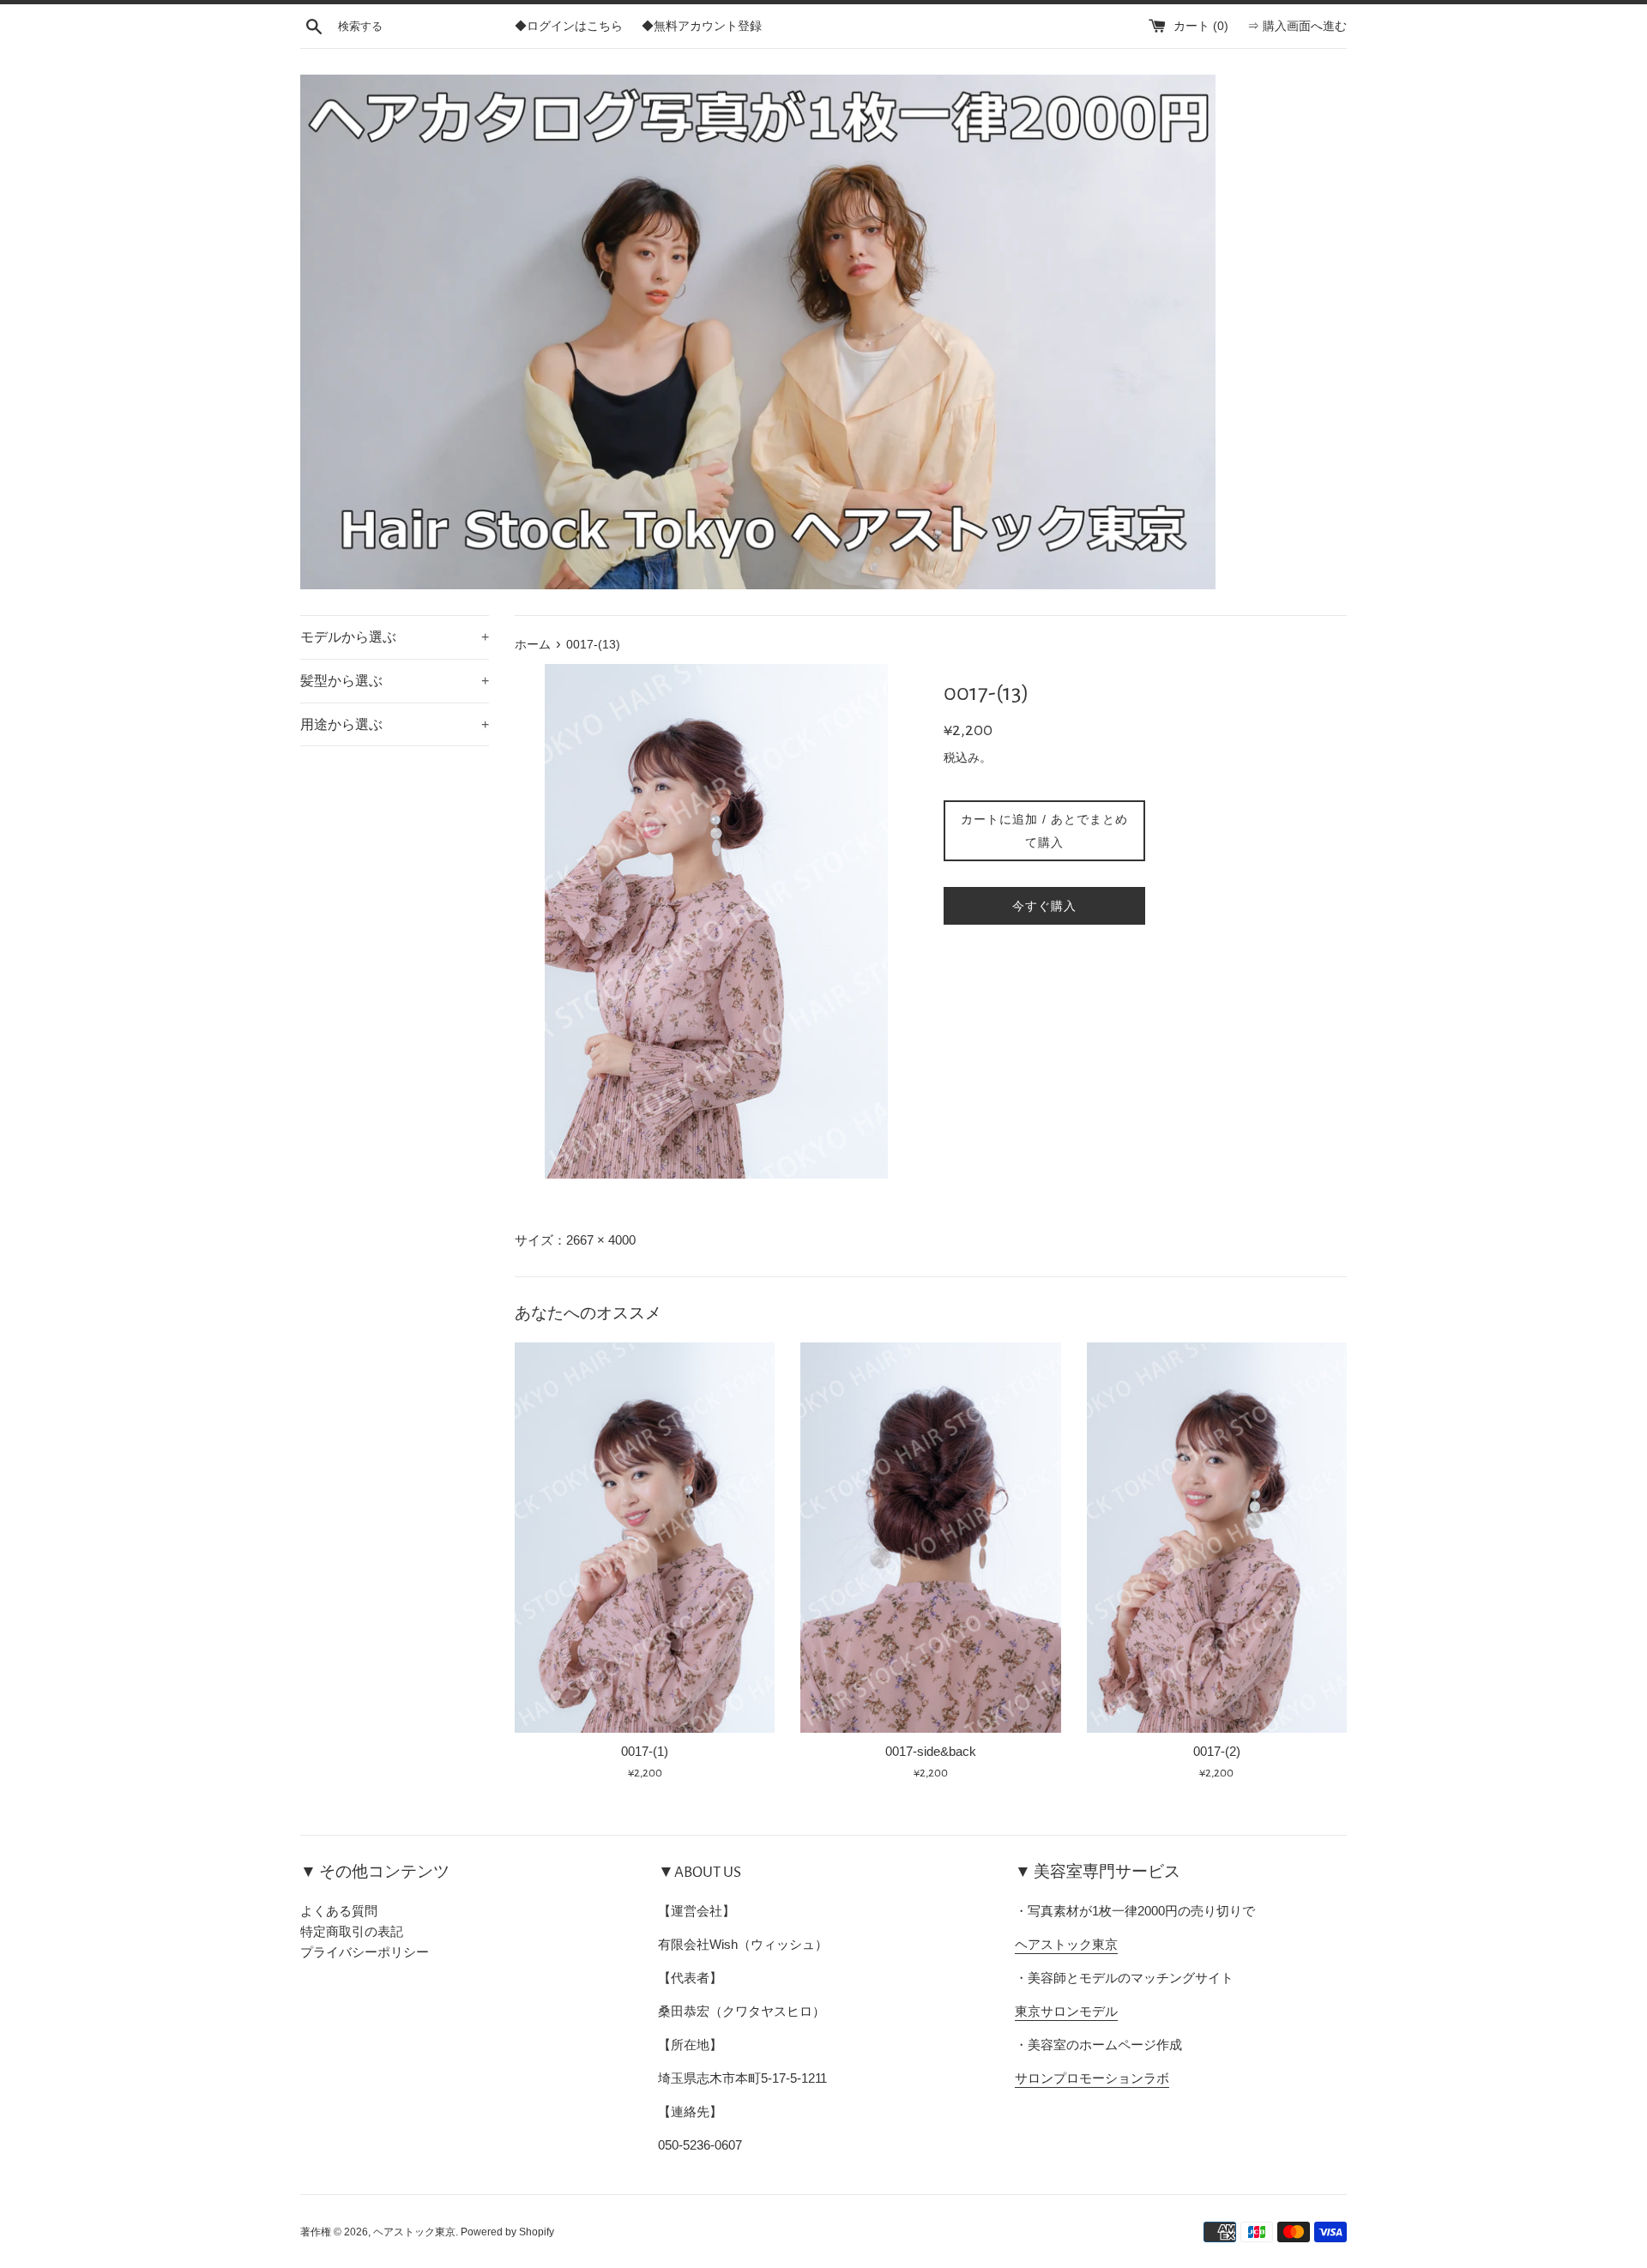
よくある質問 (339, 1911)
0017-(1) (645, 1751)
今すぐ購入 (1044, 906)
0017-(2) (1217, 1751)
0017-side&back (931, 1751)
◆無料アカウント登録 (702, 26)
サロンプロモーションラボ (1092, 2078)
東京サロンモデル (1066, 2011)
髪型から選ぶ (395, 681)
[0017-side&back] (930, 1538)
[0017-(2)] (1217, 1538)
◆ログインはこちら (569, 26)
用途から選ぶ (395, 724)
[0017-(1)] (645, 1538)
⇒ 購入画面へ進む (1297, 26)
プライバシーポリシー (365, 1952)
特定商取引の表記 (352, 1931)
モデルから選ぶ (395, 637)
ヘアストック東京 (1066, 1944)
